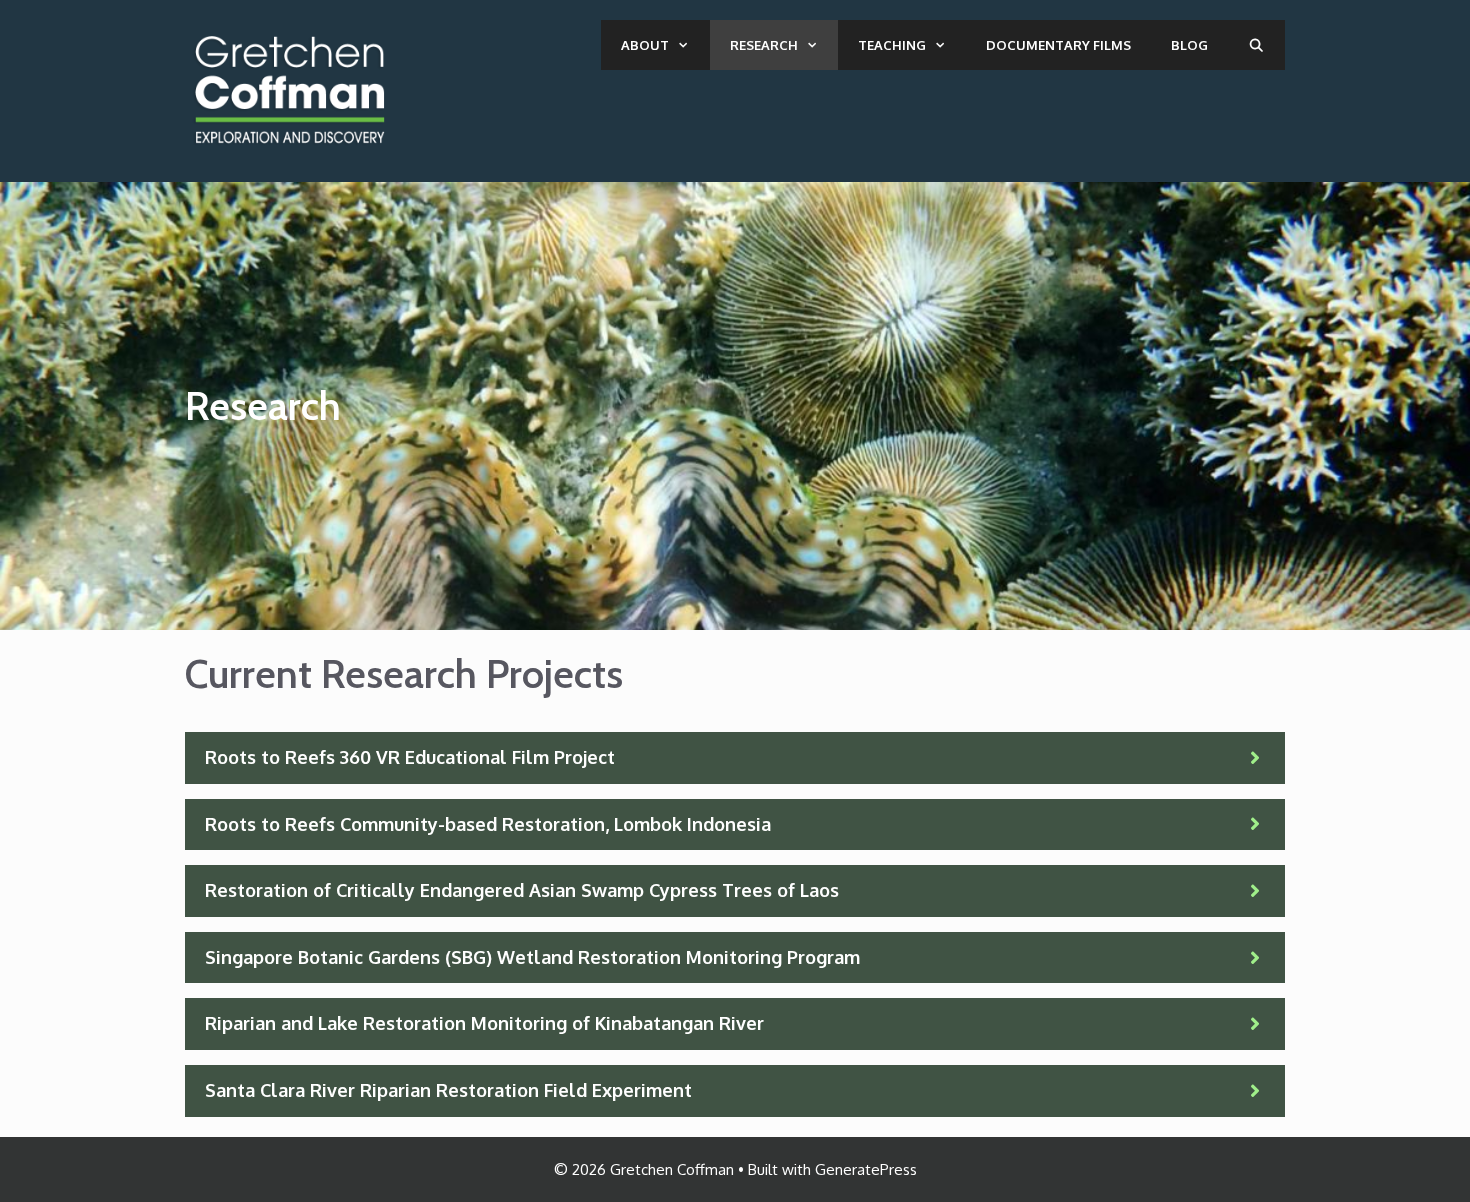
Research (764, 45)
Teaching (892, 45)
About (645, 45)
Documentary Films (1058, 45)
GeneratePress (866, 1169)
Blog (1189, 45)
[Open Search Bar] (1256, 45)
